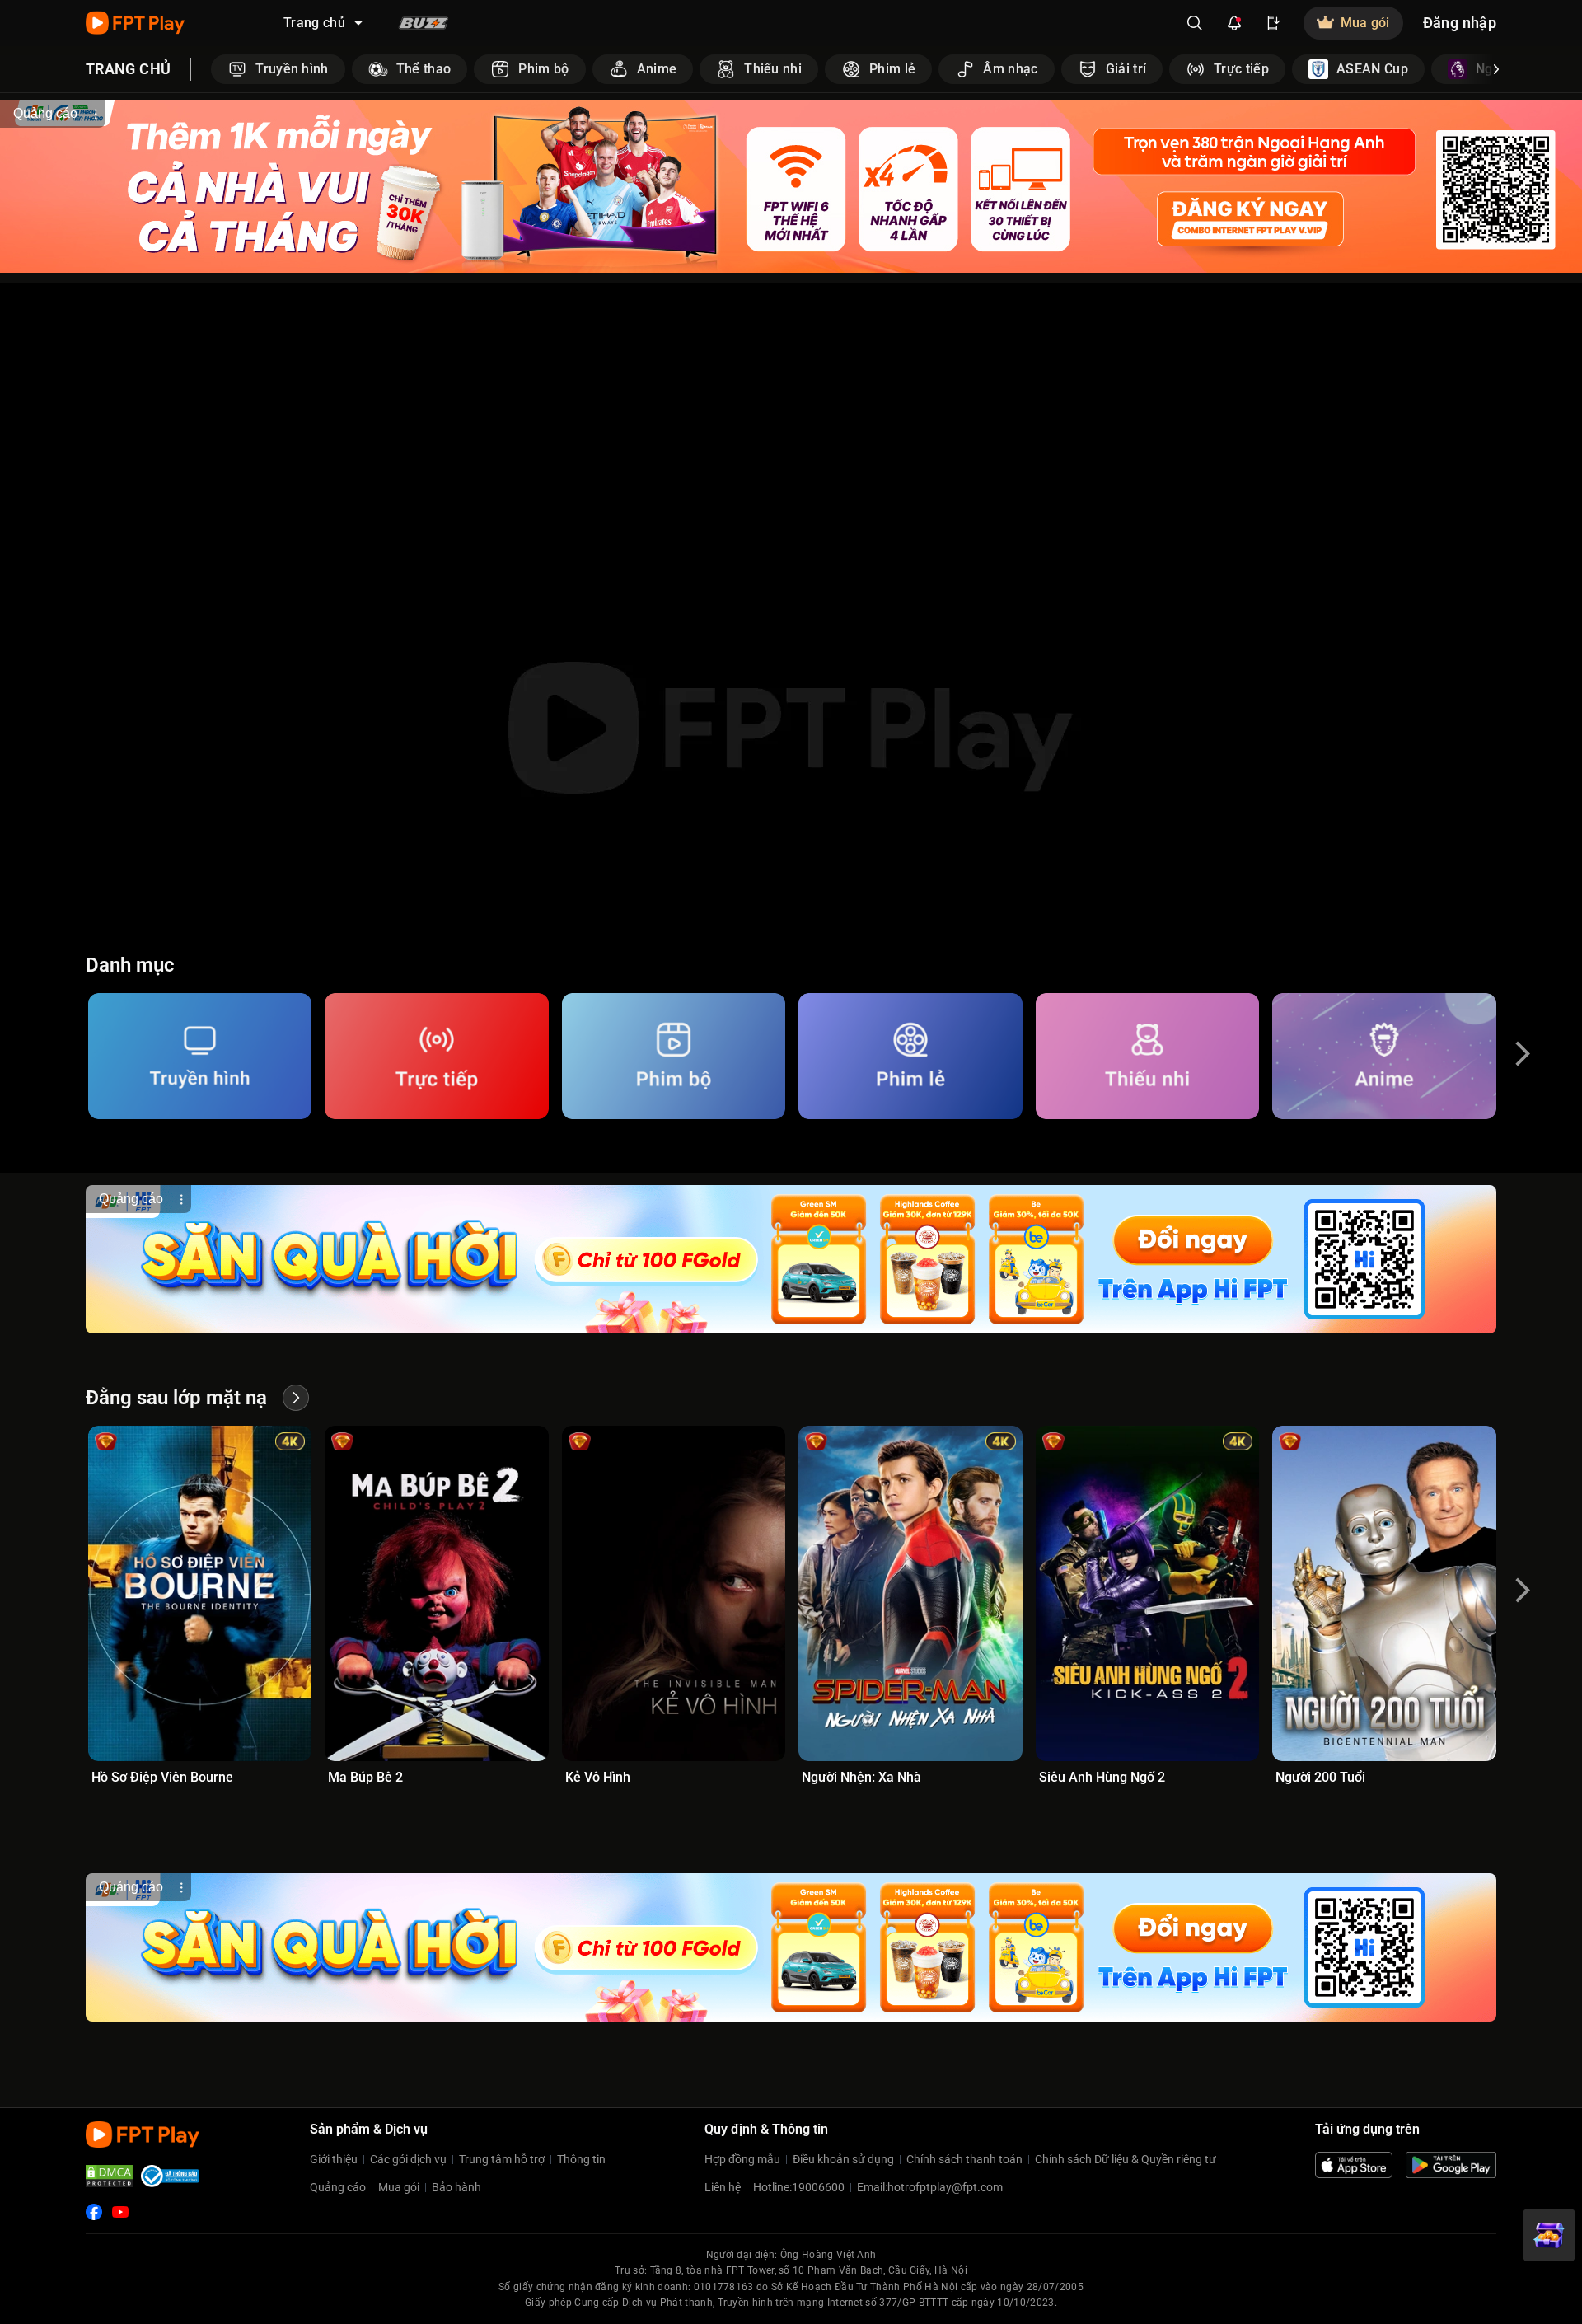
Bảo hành (456, 2187)
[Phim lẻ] (910, 1056)
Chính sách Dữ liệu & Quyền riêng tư (1126, 2159)
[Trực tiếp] (436, 1056)
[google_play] (1451, 2165)
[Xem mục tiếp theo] (1496, 69)
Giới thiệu (334, 2159)
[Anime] (1384, 1056)
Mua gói (399, 2187)
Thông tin (581, 2159)
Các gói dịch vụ (408, 2159)
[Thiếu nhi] (1147, 1056)
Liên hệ (723, 2187)
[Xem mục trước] (211, 69)
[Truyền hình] (200, 1056)
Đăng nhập (1460, 23)
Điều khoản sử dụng (843, 2159)
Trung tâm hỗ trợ (502, 2159)
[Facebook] (94, 2212)
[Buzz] (424, 23)
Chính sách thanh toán (964, 2159)
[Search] (1195, 23)
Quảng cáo (338, 2187)
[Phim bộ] (674, 1056)
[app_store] (1354, 2165)
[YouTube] (120, 2212)
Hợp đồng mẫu (742, 2159)
